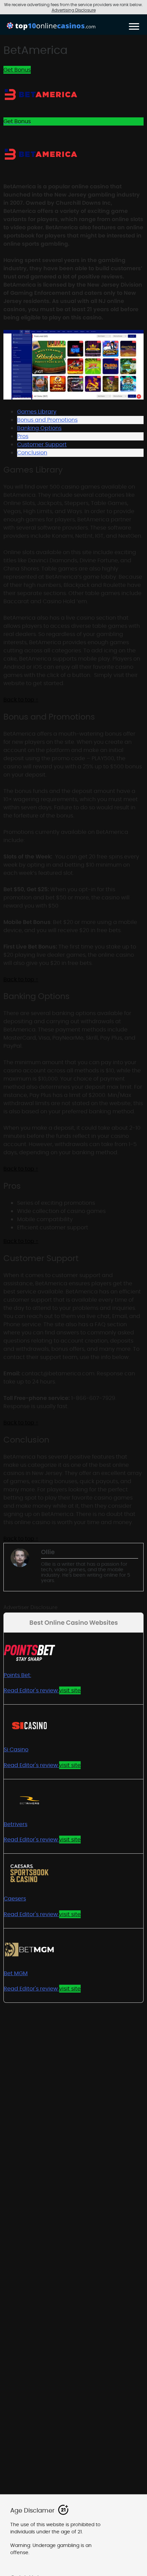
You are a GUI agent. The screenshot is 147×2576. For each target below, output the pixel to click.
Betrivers (16, 1824)
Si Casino (16, 1749)
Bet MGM (16, 1973)
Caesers (15, 1899)
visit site (70, 1690)
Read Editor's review (31, 1690)
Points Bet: (17, 1675)
